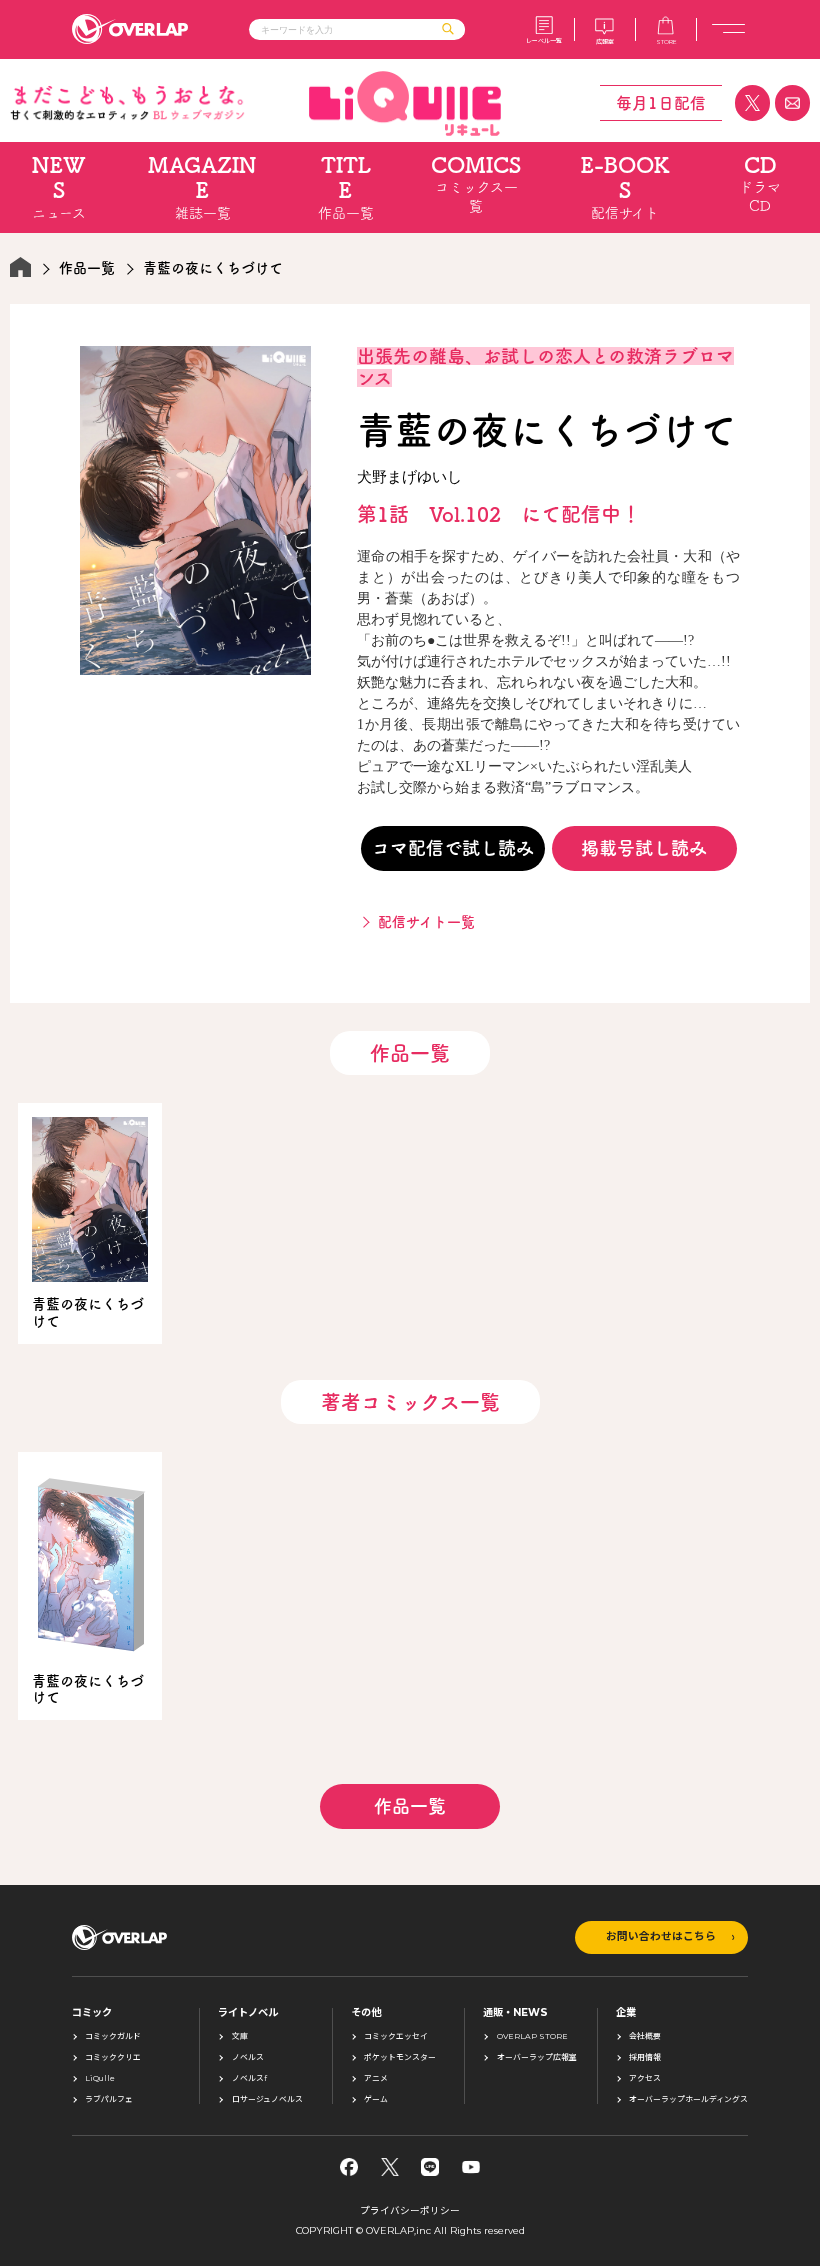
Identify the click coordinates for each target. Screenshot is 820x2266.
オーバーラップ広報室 (537, 2058)
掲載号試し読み (644, 848)
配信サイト (625, 187)
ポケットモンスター (400, 2058)
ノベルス (248, 2058)
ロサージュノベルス (267, 2100)
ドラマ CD (760, 183)
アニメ (376, 2079)
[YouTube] (471, 2167)
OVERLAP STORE (532, 2037)
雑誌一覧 (202, 187)
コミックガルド (113, 2037)
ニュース (59, 187)
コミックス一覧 (476, 183)
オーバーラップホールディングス (688, 2100)
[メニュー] (728, 29)
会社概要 (645, 2037)
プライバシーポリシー (410, 2210)
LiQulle (100, 2079)
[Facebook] (349, 2167)
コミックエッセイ (396, 2037)
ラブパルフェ (109, 2100)
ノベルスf (249, 2079)
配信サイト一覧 (426, 922)
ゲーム (376, 2100)
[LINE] (430, 2167)
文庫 (240, 2037)
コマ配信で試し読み (453, 848)
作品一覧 (346, 187)
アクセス (645, 2079)
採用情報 (645, 2058)
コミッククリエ (113, 2058)
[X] (390, 2167)
